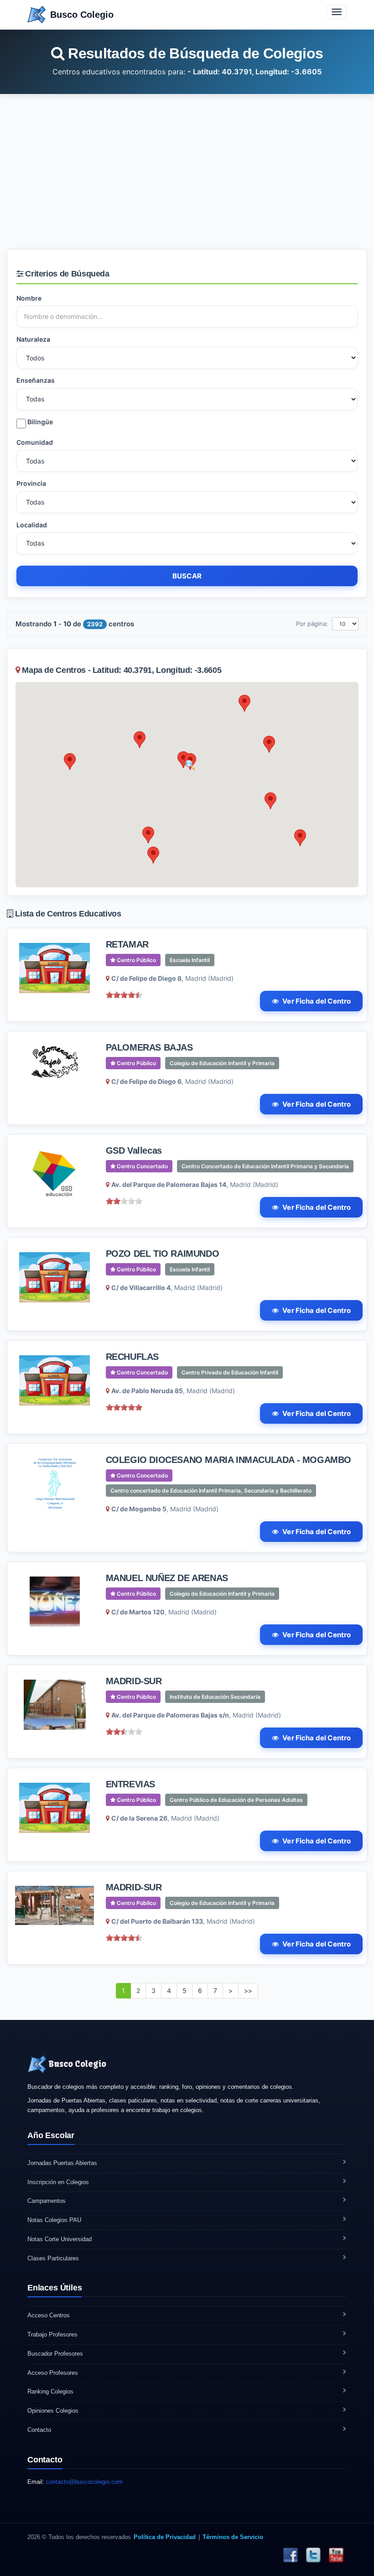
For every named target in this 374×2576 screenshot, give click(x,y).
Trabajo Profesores (52, 2334)
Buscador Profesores (55, 2354)
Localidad (32, 525)
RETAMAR (127, 944)
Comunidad (35, 442)
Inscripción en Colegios (58, 2182)
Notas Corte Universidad (60, 2239)
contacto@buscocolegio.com (84, 2482)
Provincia (31, 483)
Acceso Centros (49, 2315)
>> (248, 1991)
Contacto (39, 2430)
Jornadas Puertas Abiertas (62, 2163)
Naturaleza (33, 339)
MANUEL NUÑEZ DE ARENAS (167, 1578)
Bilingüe (39, 422)
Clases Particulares (53, 2258)
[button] (140, 740)
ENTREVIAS (130, 1784)
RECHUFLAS (132, 1357)
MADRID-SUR (134, 1681)
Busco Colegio (82, 15)
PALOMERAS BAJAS (149, 1047)
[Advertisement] (187, 172)
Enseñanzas (36, 380)
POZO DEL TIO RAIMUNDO (163, 1254)
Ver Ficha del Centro (317, 1001)
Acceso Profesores (53, 2373)
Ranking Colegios (50, 2391)
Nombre (29, 298)
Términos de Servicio (233, 2537)
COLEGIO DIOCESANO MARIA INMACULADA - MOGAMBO (229, 1460)
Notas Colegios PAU (54, 2220)
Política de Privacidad (165, 2537)
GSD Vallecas (134, 1150)
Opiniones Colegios (53, 2411)
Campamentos (47, 2201)
